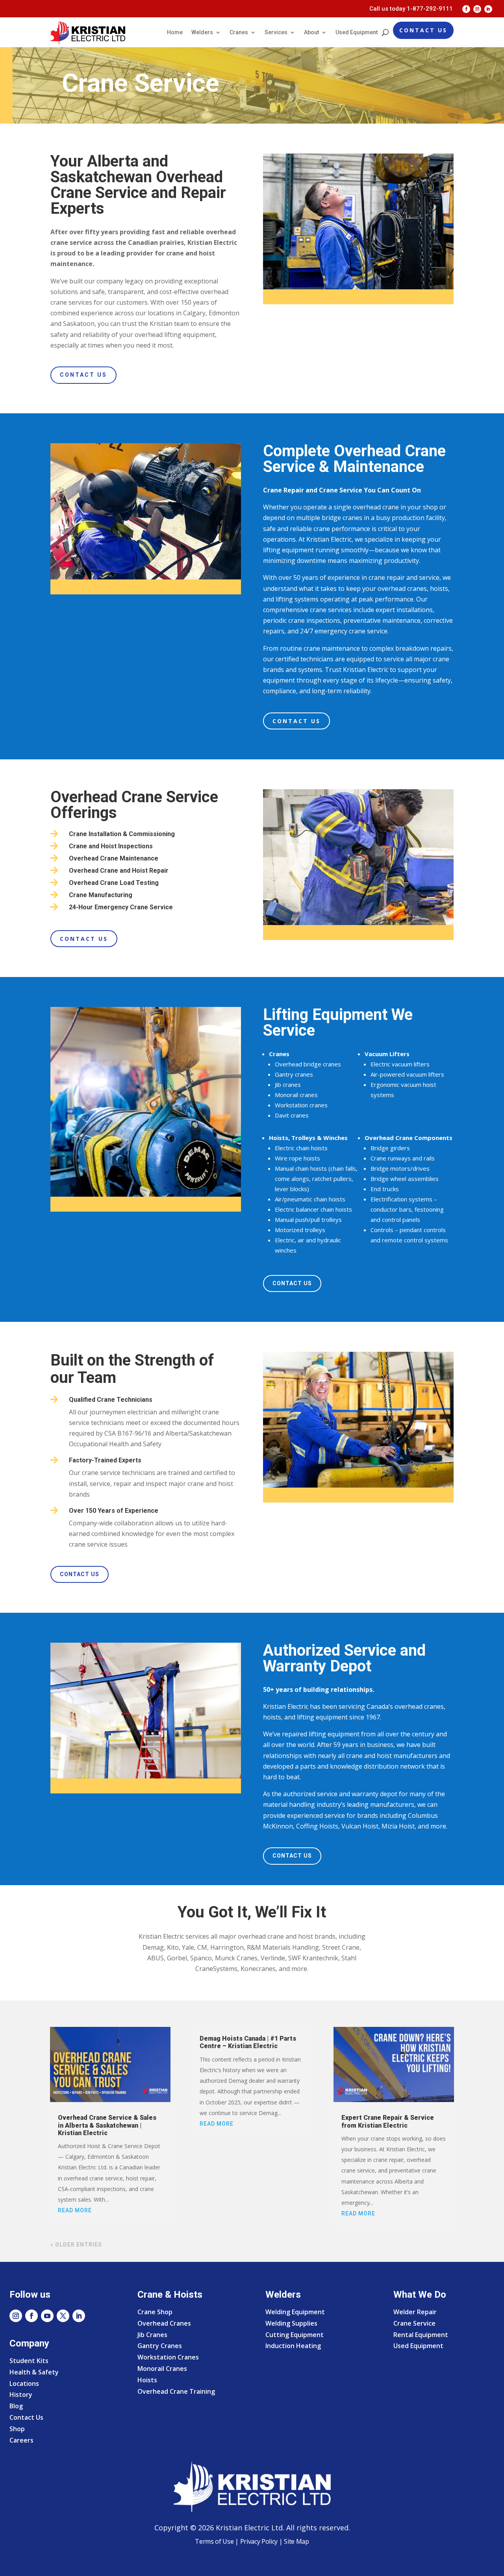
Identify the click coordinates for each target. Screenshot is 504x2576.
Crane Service (414, 2323)
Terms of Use (214, 2541)
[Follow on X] (63, 2316)
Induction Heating (293, 2346)
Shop (17, 2429)
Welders (202, 32)
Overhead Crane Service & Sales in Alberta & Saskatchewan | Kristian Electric (107, 2125)
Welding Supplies (291, 2323)
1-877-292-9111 (430, 9)
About (311, 32)
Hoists (147, 2380)
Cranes (239, 32)
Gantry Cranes (160, 2346)
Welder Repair (415, 2312)
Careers (21, 2440)
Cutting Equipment (295, 2335)
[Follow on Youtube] (47, 2316)
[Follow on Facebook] (466, 9)
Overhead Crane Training (176, 2391)
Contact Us (423, 30)
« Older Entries (76, 2245)
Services (276, 32)
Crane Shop (155, 2312)
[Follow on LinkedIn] (488, 9)
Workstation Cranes (168, 2357)
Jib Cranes (152, 2335)
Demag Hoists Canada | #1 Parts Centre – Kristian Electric (248, 2042)
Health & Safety (34, 2372)
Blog (16, 2406)
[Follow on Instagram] (477, 9)
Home (175, 32)
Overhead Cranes (164, 2323)
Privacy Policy (259, 2541)
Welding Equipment (295, 2312)
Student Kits (29, 2361)
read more (75, 2210)
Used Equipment (357, 32)
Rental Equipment (421, 2335)
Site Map (296, 2541)
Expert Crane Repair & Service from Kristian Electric (388, 2121)
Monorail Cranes (162, 2369)
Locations (24, 2384)
